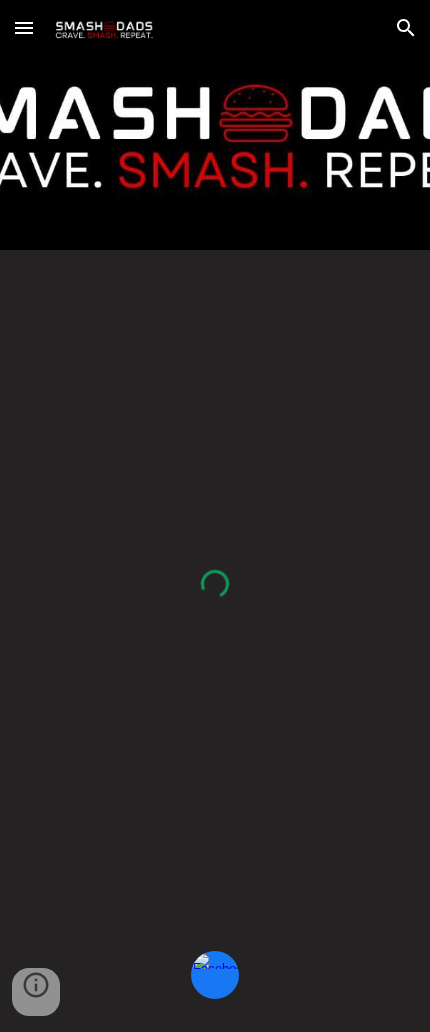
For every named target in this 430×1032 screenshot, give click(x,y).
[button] (24, 27)
